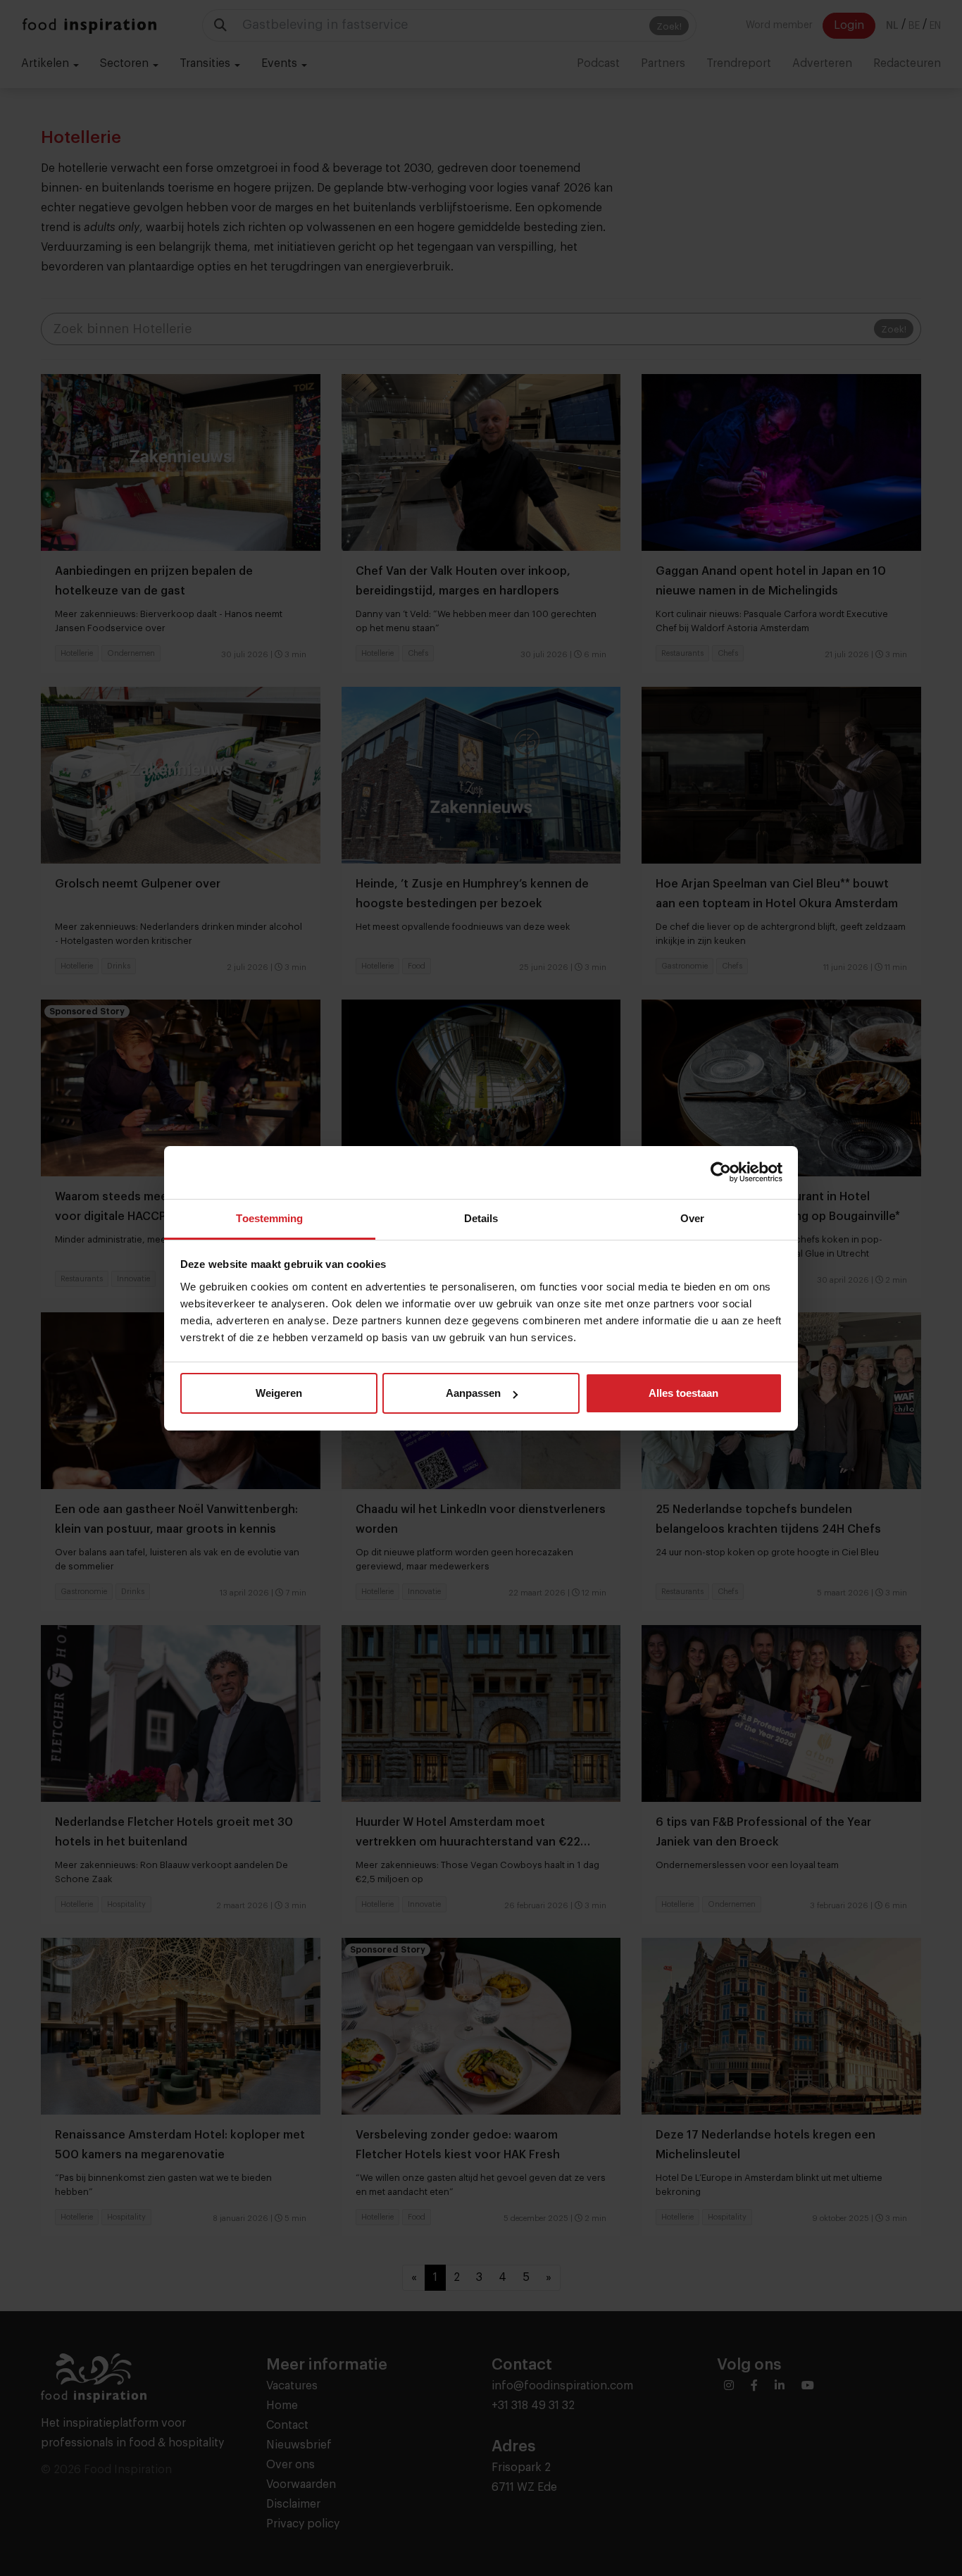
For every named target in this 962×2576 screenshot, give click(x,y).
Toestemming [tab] (269, 1218)
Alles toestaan (683, 1393)
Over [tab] (692, 1218)
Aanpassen (473, 1393)
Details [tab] (481, 1218)
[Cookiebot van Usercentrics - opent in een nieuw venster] (721, 1172)
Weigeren (279, 1393)
